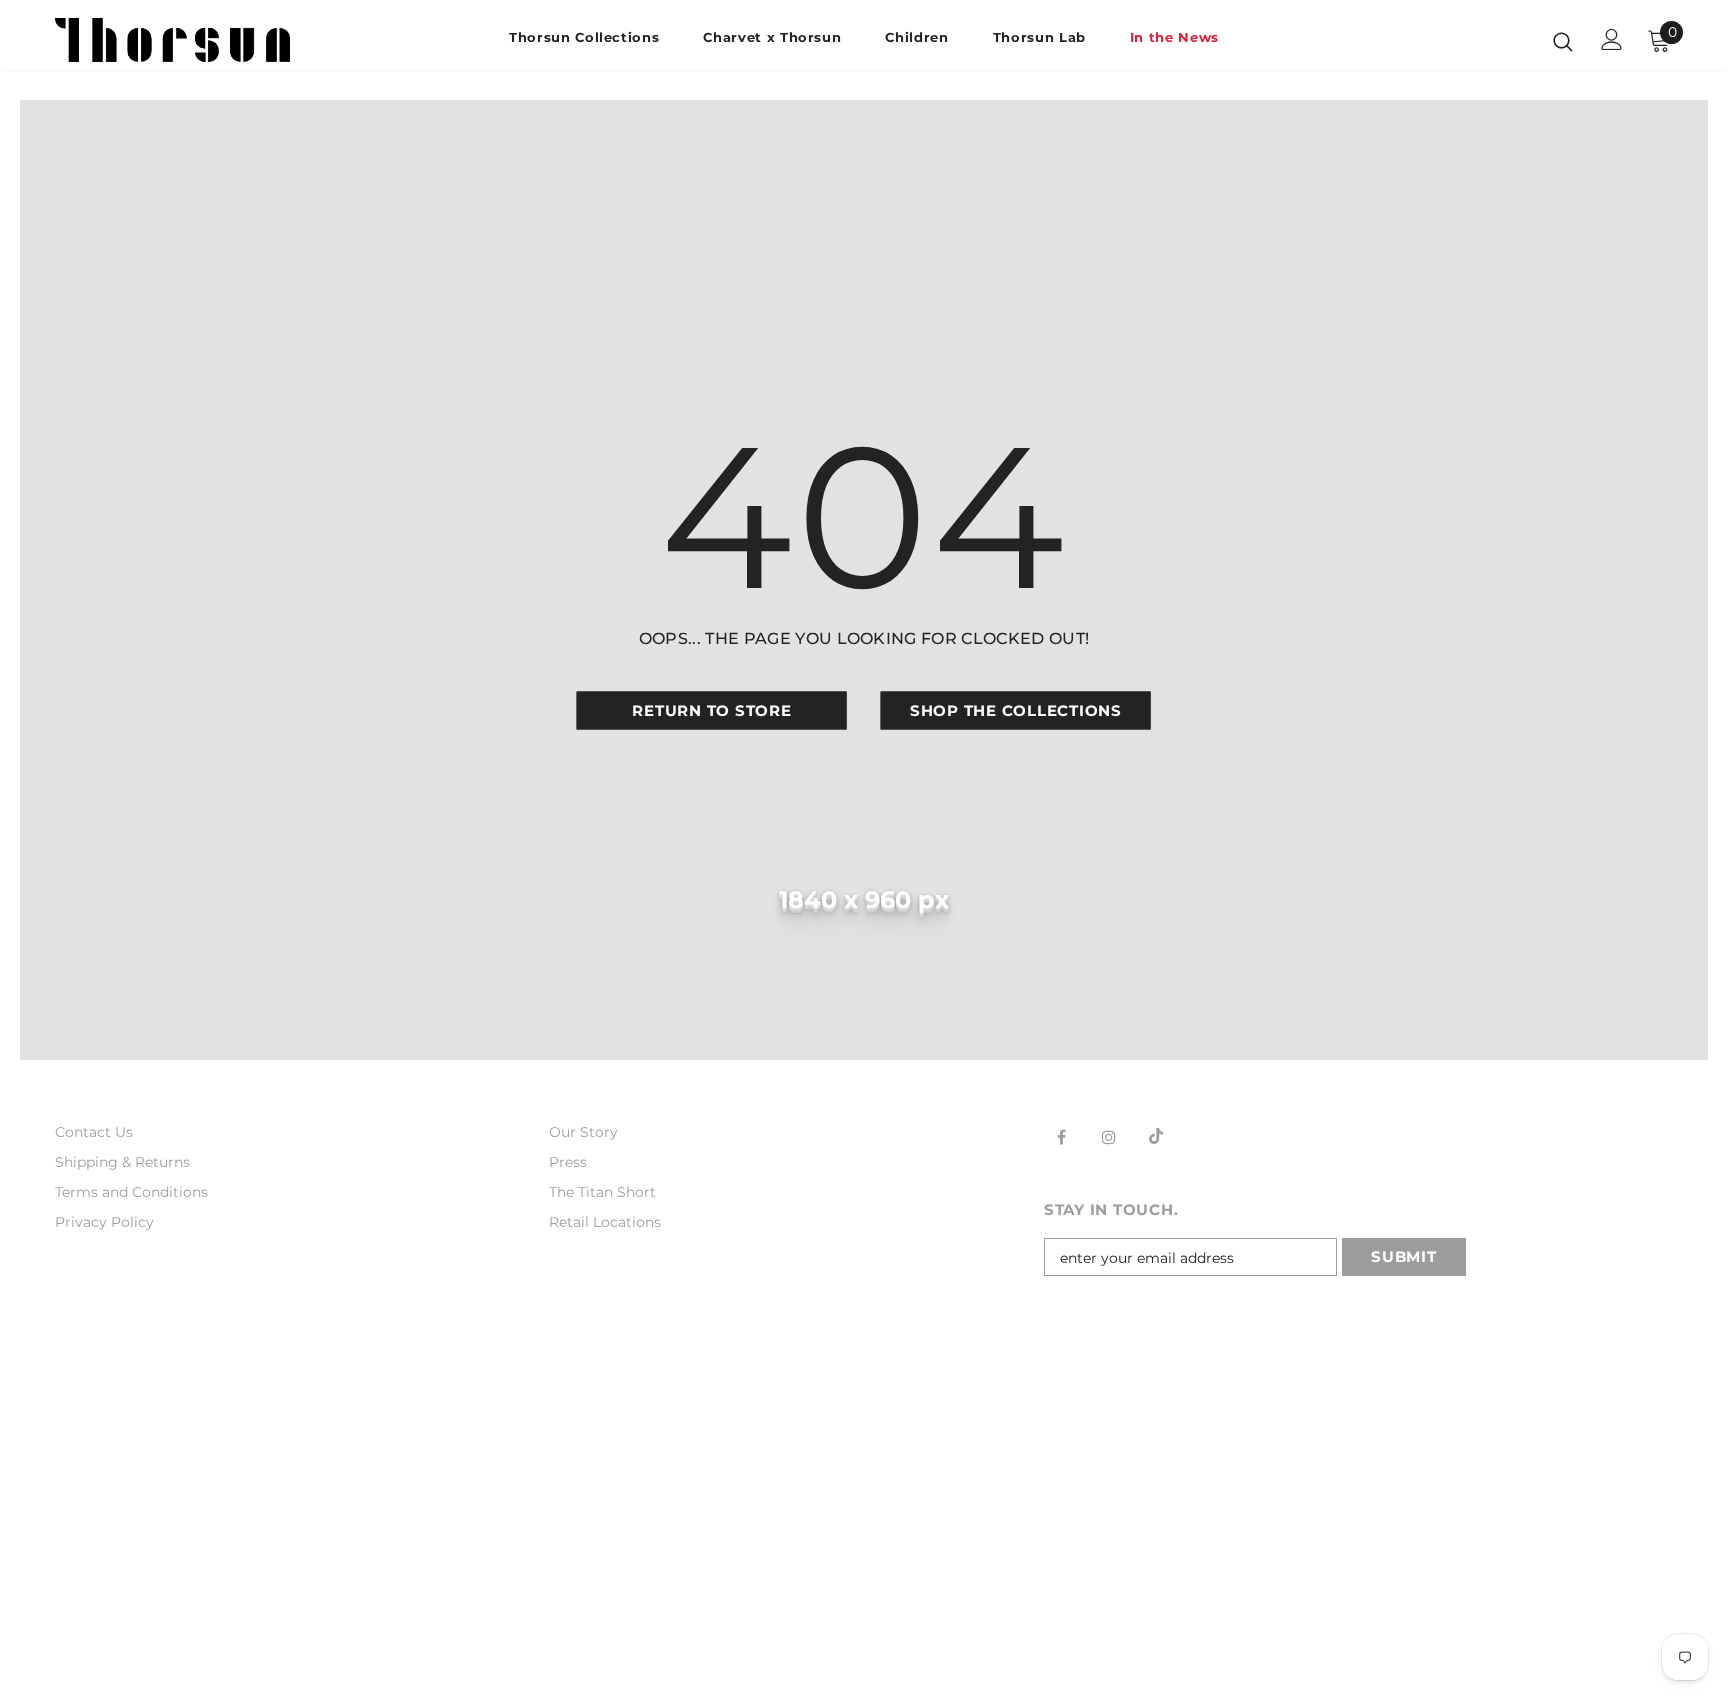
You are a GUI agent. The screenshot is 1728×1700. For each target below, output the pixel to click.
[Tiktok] (1156, 1136)
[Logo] (172, 40)
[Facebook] (1062, 1136)
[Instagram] (1109, 1136)
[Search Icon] (1563, 41)
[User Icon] (1612, 39)
